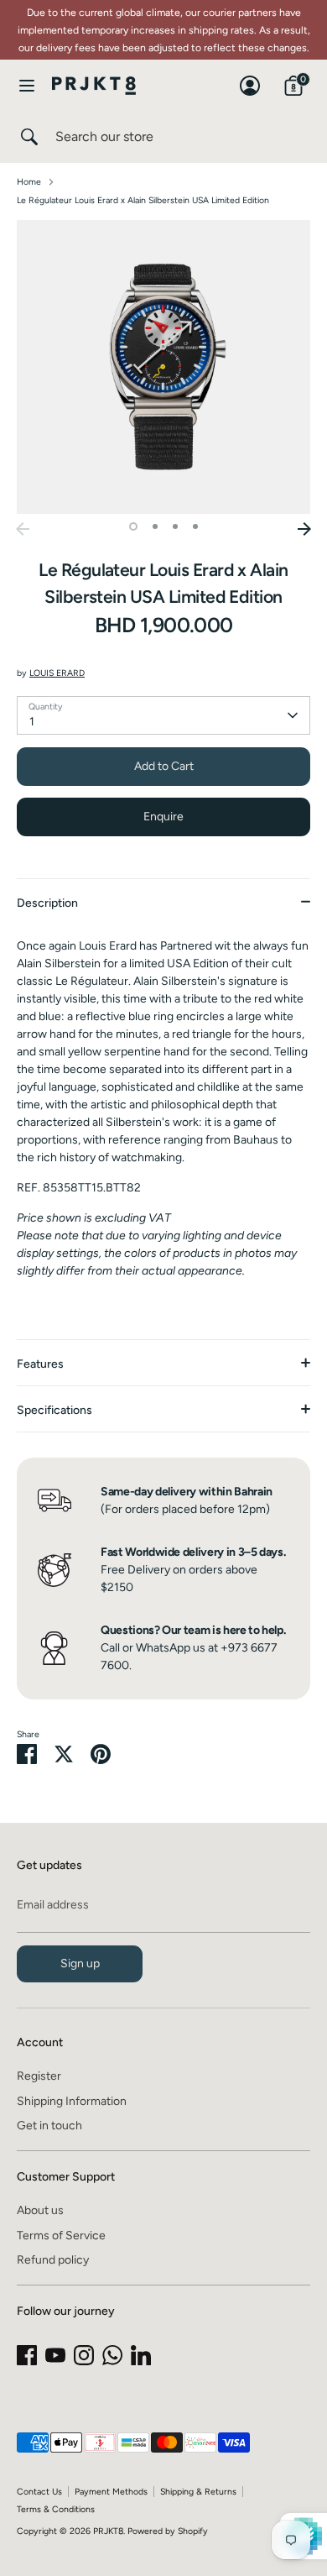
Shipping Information (72, 2101)
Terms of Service (61, 2236)
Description (47, 903)
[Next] (304, 529)
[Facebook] (27, 2355)
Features (40, 1364)
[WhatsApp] (112, 2355)
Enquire (163, 817)
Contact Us (39, 2492)
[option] (163, 367)
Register (39, 2076)
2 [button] (155, 526)
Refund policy (53, 2260)
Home (29, 182)
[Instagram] (84, 2355)
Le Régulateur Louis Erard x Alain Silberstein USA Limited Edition (143, 200)
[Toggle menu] (27, 85)
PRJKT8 (108, 2531)
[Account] (250, 78)
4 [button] (195, 526)
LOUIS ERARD (57, 673)
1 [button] (133, 526)
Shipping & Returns (198, 2492)
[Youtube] (55, 2355)
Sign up (80, 1963)
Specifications (54, 1410)
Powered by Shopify (168, 2531)
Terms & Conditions (56, 2509)
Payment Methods (111, 2492)
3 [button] (175, 526)
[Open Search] (28, 137)
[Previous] (23, 529)
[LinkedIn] (141, 2355)
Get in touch (49, 2126)
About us (40, 2210)
